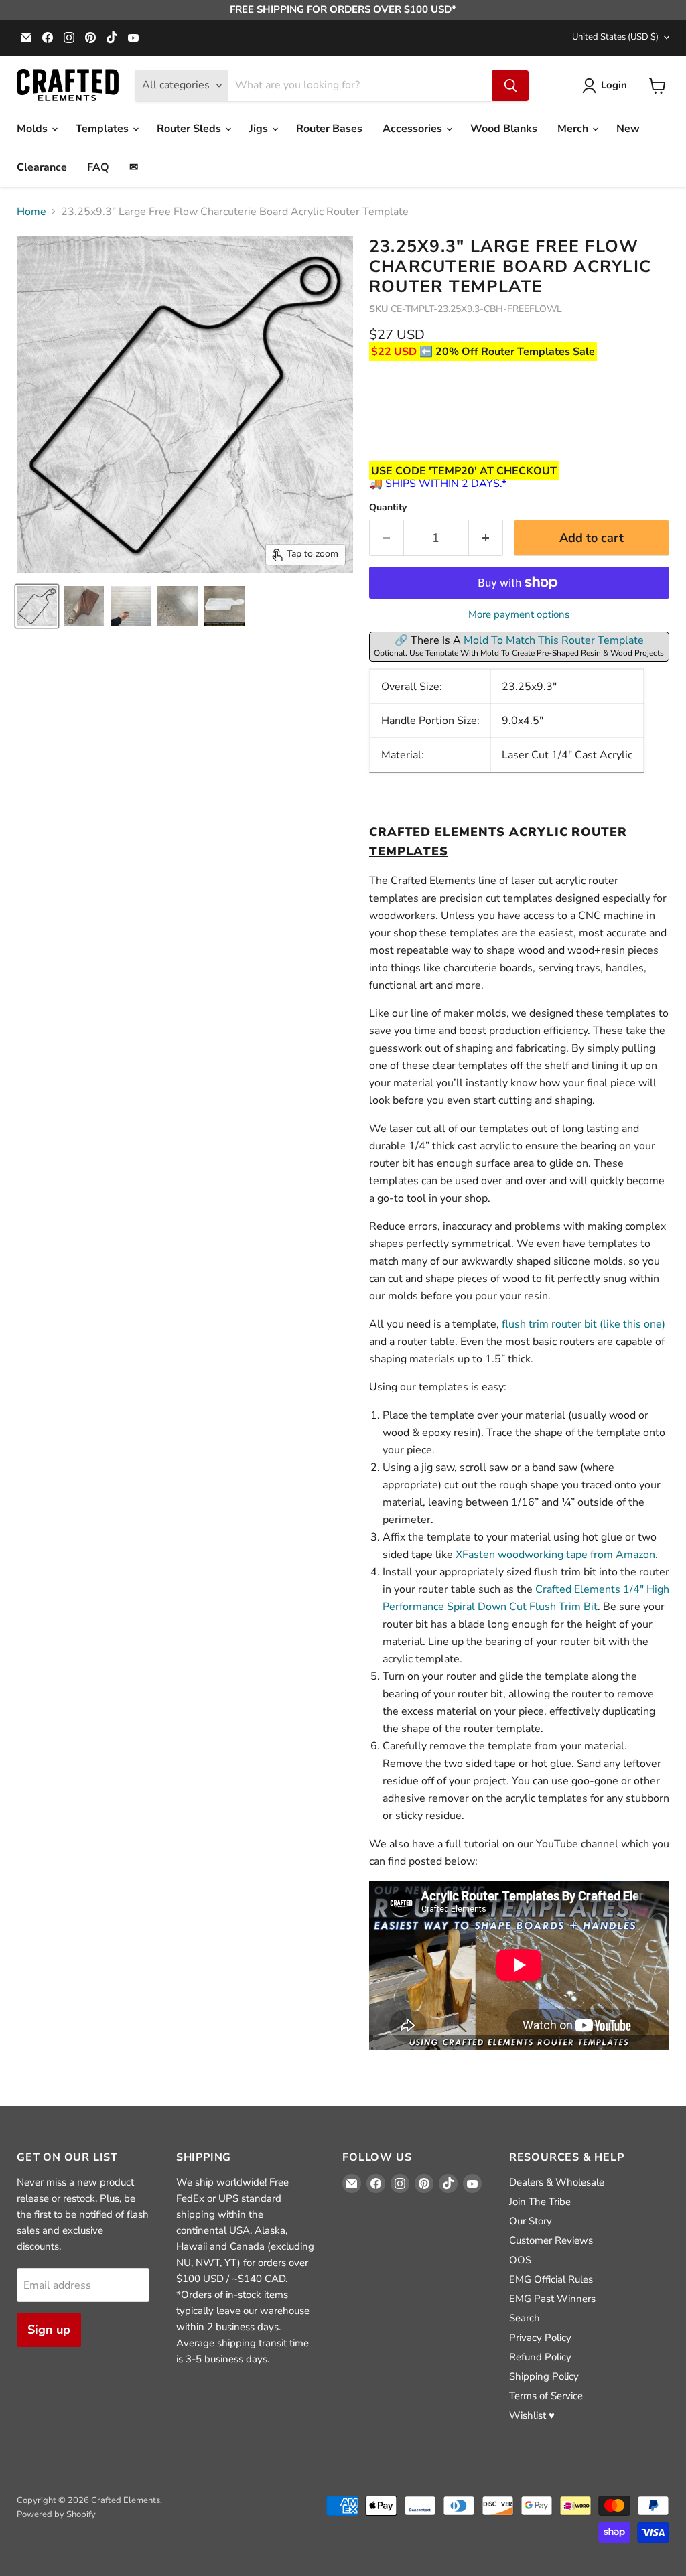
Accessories (414, 129)
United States (615, 37)
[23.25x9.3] (37, 606)
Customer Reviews (551, 2240)
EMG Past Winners (552, 2299)
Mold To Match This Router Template (554, 640)
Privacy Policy (540, 2338)
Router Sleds (190, 129)
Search (525, 2318)
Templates (104, 129)
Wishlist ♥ (532, 2415)
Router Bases (329, 129)
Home (31, 212)
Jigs (260, 129)
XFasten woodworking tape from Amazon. (557, 1555)
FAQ (98, 167)
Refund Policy (540, 2357)
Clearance (42, 167)
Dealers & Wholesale (557, 2182)
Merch (574, 129)
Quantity (388, 508)
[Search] (510, 86)
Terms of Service (546, 2396)
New (628, 129)
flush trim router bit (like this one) (584, 1324)
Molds (33, 129)
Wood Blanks (504, 129)
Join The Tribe (540, 2202)
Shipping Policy (544, 2376)
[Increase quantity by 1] (486, 538)
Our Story (531, 2221)
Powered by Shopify (56, 2514)
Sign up (49, 2330)
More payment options (519, 615)
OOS (520, 2260)
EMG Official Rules (551, 2279)
